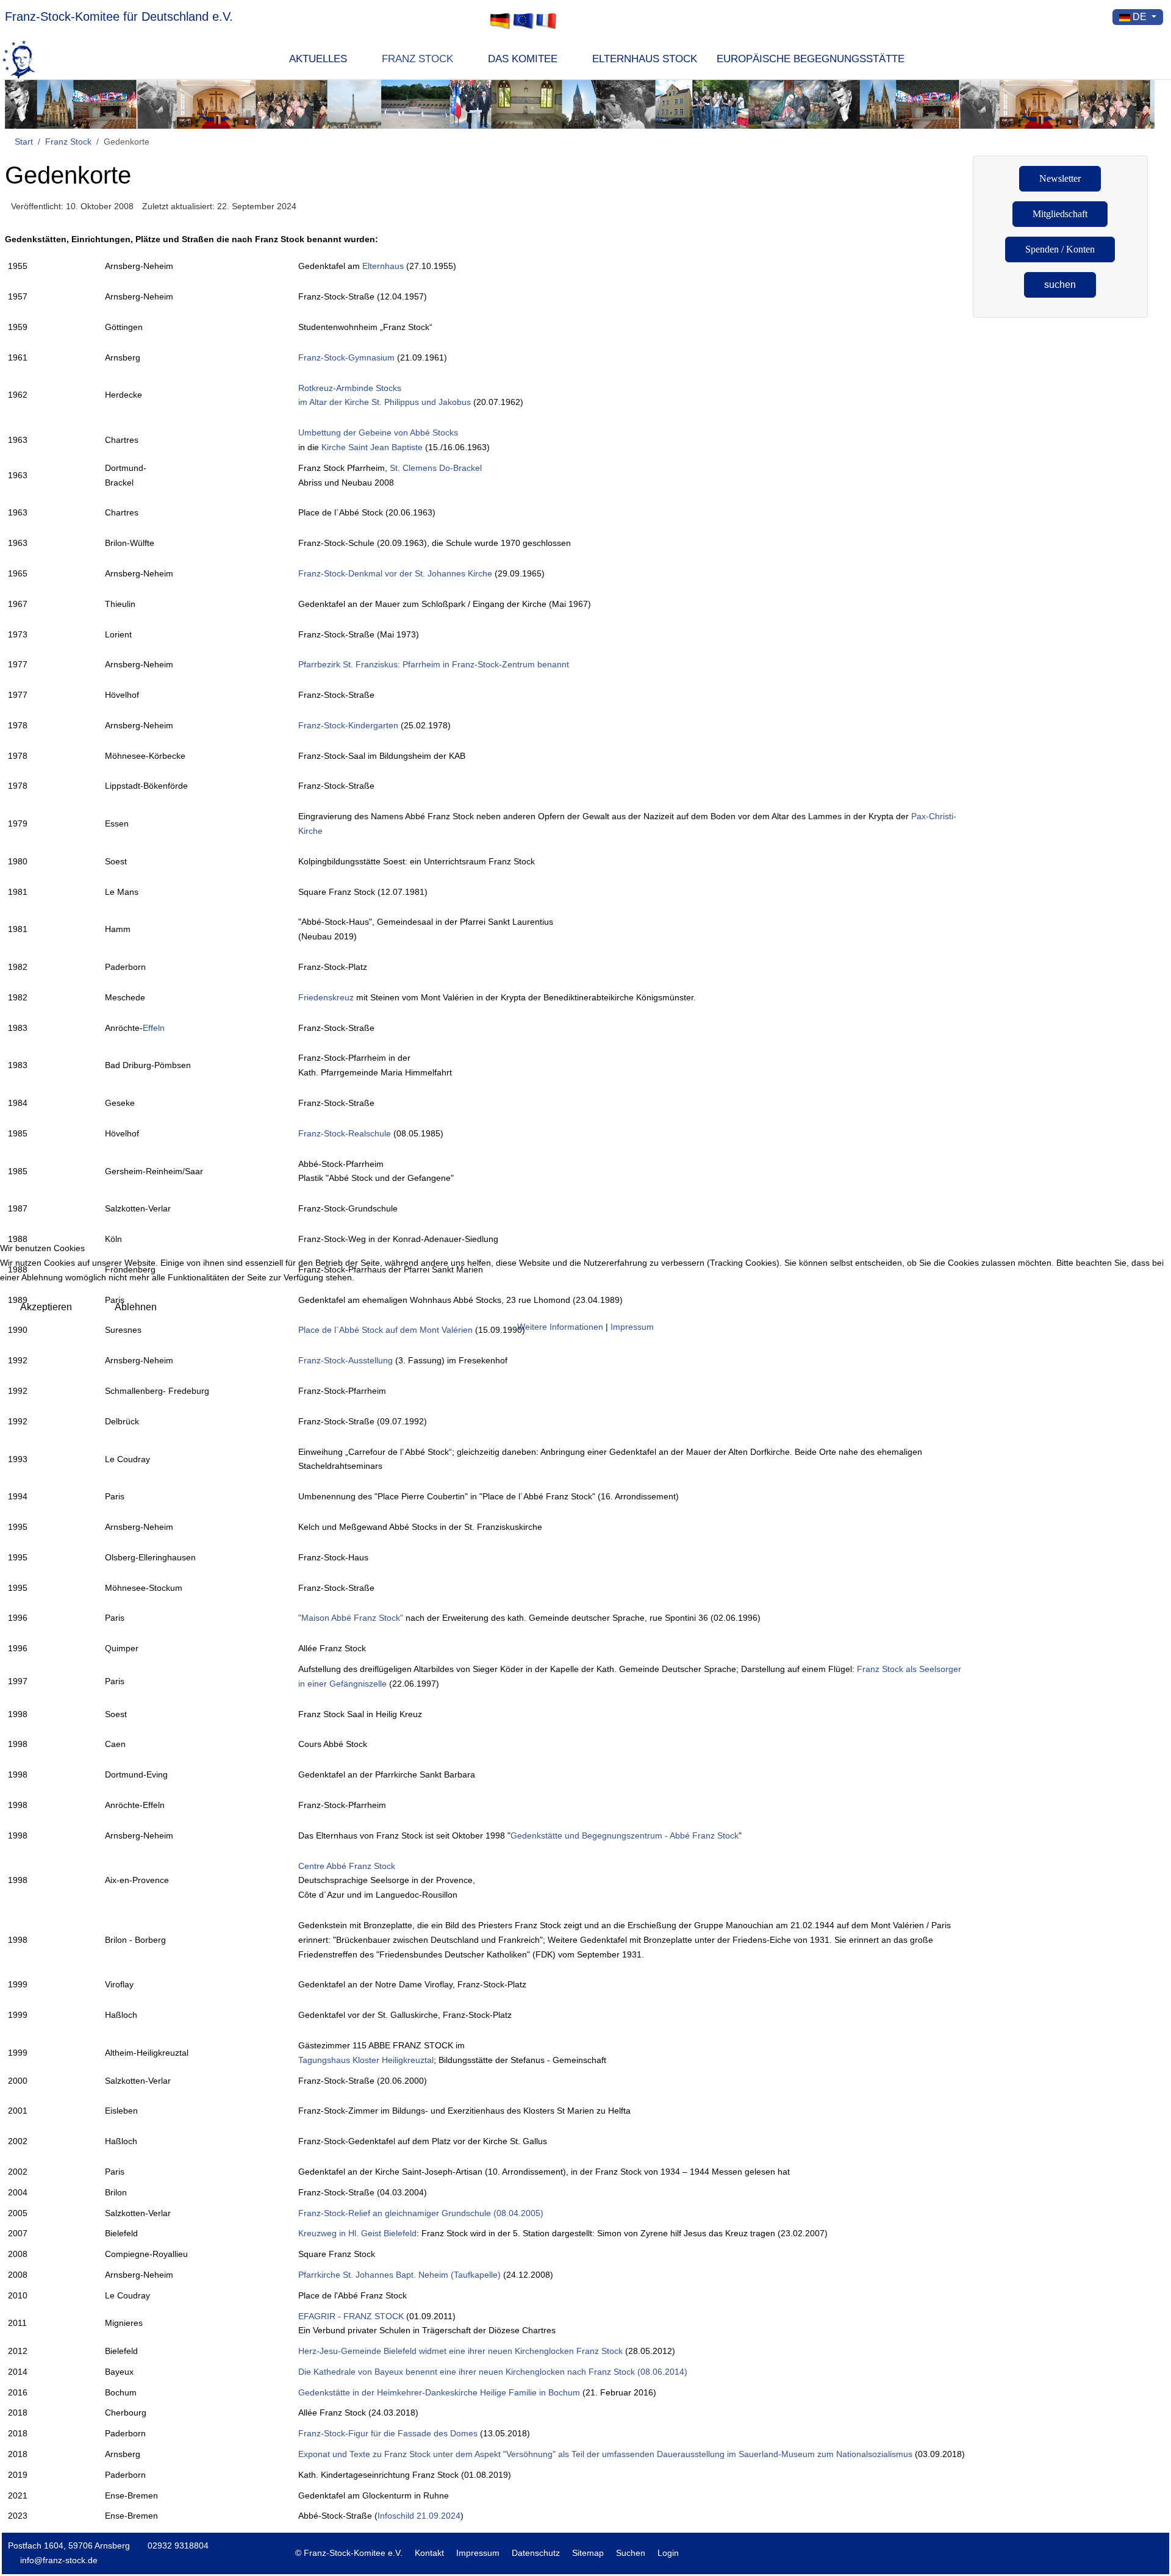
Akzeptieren (46, 1307)
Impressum (632, 1327)
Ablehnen (136, 1307)
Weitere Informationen (560, 1327)
